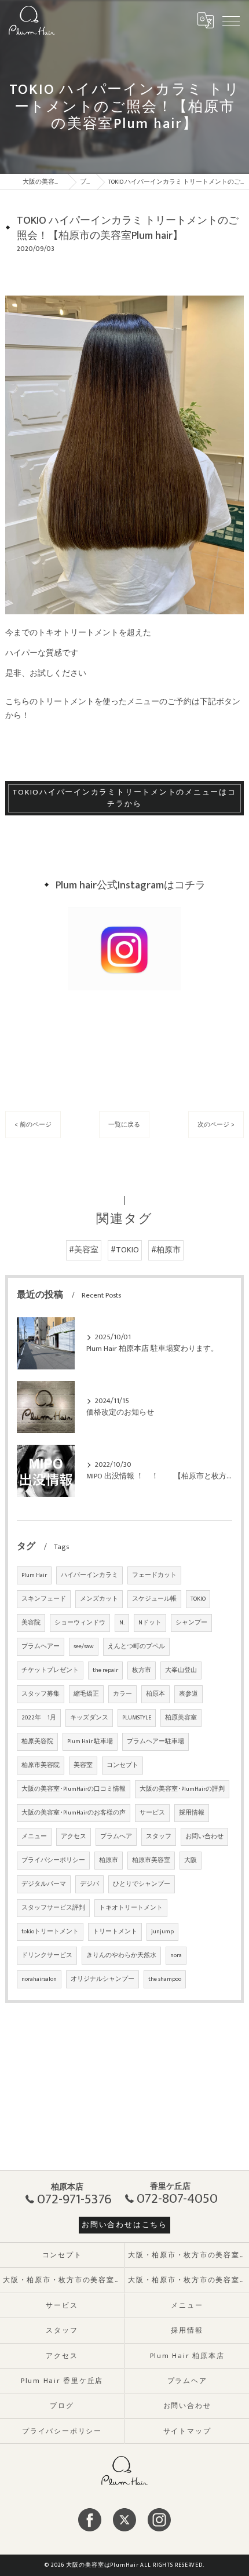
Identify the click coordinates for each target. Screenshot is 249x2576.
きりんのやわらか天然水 (121, 1955)
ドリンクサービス (47, 1955)
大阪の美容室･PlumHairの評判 (182, 1789)
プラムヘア (116, 1837)
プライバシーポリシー (53, 1860)
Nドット (150, 1623)
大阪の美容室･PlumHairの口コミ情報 (74, 1789)
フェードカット (154, 1575)
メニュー (34, 1837)
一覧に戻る (124, 1125)
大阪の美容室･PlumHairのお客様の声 (74, 1813)
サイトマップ (187, 2431)
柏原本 (155, 1694)
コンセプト (122, 1765)
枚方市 (142, 1670)
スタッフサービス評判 (53, 1908)
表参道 (188, 1694)
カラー (122, 1694)
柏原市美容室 (151, 1860)
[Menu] (231, 20)
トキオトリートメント (131, 1908)
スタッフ (159, 1837)
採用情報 (192, 1813)
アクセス (74, 1837)
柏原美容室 (181, 1718)
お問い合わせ (204, 1837)
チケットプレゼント (50, 1670)
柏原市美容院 (41, 1765)
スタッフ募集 (41, 1694)
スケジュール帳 (154, 1599)
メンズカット (99, 1599)
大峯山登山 (181, 1670)
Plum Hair (34, 1575)
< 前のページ (33, 1125)
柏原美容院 (37, 1741)
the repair (105, 1670)
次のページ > (216, 1125)
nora (176, 1955)
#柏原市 (166, 1250)
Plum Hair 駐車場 (90, 1741)
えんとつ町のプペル (136, 1646)
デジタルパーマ (44, 1884)
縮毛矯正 (86, 1694)
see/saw (84, 1646)
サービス (152, 1813)
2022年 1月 (39, 1718)
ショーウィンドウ (80, 1623)
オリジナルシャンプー (102, 1979)
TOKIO (198, 1599)
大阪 (191, 1860)
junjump (162, 1932)
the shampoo (165, 1979)
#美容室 (84, 1250)
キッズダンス (89, 1718)
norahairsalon (39, 1979)
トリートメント (115, 1932)
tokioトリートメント (50, 1932)
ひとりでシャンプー (142, 1884)
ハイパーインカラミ (89, 1575)
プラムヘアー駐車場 (155, 1741)
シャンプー (191, 1623)
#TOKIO (125, 1250)
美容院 (31, 1623)
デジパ (89, 1884)
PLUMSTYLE (137, 1718)
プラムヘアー (41, 1646)
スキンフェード (44, 1599)
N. (122, 1623)
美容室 (83, 1765)
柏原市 (109, 1860)
